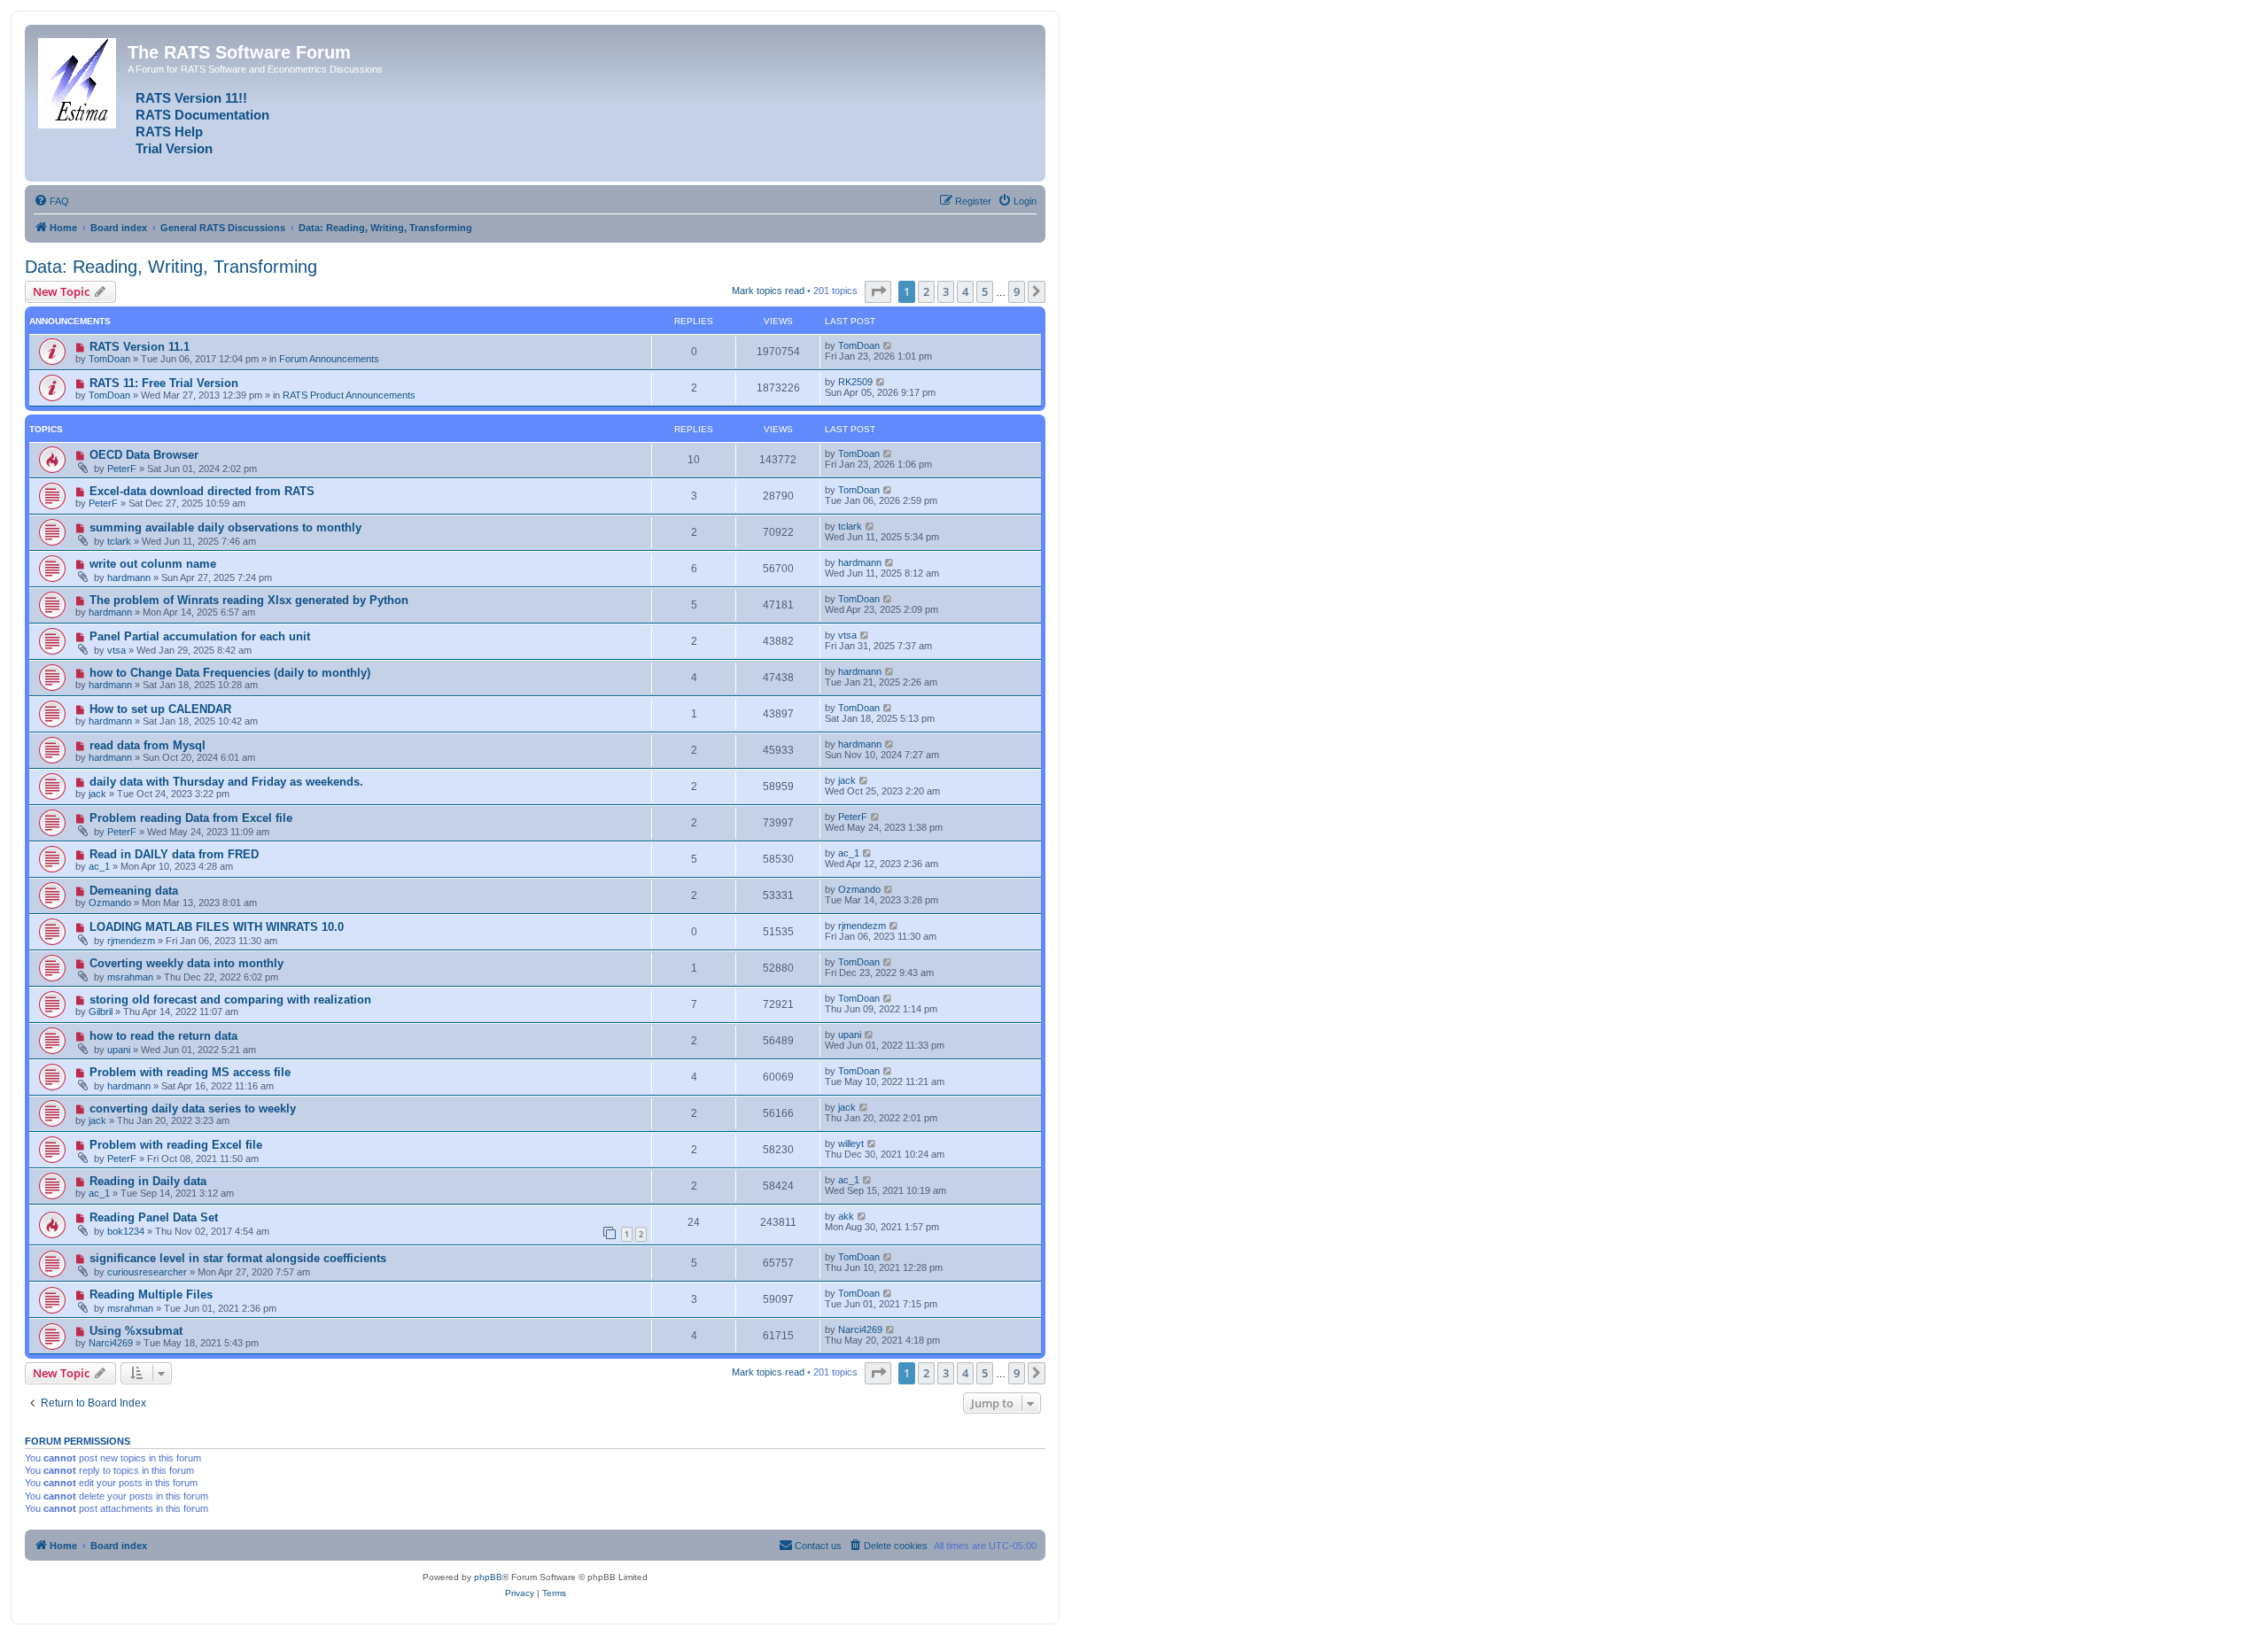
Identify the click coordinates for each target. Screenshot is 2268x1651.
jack (97, 794)
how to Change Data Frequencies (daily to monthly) (230, 673)
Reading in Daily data (148, 1181)
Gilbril (101, 1012)
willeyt (851, 1143)
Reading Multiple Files (151, 1294)
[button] (878, 291)
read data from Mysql (148, 745)
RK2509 (855, 382)
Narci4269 (111, 1343)
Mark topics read (768, 291)
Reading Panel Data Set (154, 1217)
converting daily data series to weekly (193, 1108)
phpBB (488, 1577)
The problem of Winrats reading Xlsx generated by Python (249, 600)
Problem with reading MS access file (190, 1072)
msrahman (130, 977)
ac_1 (99, 866)
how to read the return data (163, 1036)
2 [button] (926, 291)
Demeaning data (134, 891)
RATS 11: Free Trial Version (164, 383)
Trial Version (174, 149)
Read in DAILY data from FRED (174, 854)
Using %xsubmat (136, 1331)
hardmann (129, 577)
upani (119, 1050)
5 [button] (985, 291)
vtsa (117, 650)
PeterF (122, 469)
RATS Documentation (202, 115)
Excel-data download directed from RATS (202, 491)
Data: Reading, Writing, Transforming (171, 267)
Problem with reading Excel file (176, 1145)
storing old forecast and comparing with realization (230, 1000)
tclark (119, 541)
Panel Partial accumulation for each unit (200, 636)
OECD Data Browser (144, 455)
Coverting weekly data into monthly (186, 963)
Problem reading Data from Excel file (191, 818)
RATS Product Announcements (349, 395)
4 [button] (965, 291)
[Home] (78, 80)
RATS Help (169, 132)
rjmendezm (131, 941)
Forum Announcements (329, 359)
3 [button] (946, 291)
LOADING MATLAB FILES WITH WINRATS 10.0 (217, 927)
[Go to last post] (888, 345)
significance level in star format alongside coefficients (238, 1258)
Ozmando (110, 903)
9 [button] (1017, 291)
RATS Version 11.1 (140, 347)
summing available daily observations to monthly (225, 527)
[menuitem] (51, 201)
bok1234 (126, 1231)
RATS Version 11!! (191, 98)
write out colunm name (153, 564)
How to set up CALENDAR (160, 709)
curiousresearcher (147, 1272)
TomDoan (109, 359)
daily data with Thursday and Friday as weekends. (226, 782)
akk (846, 1216)
